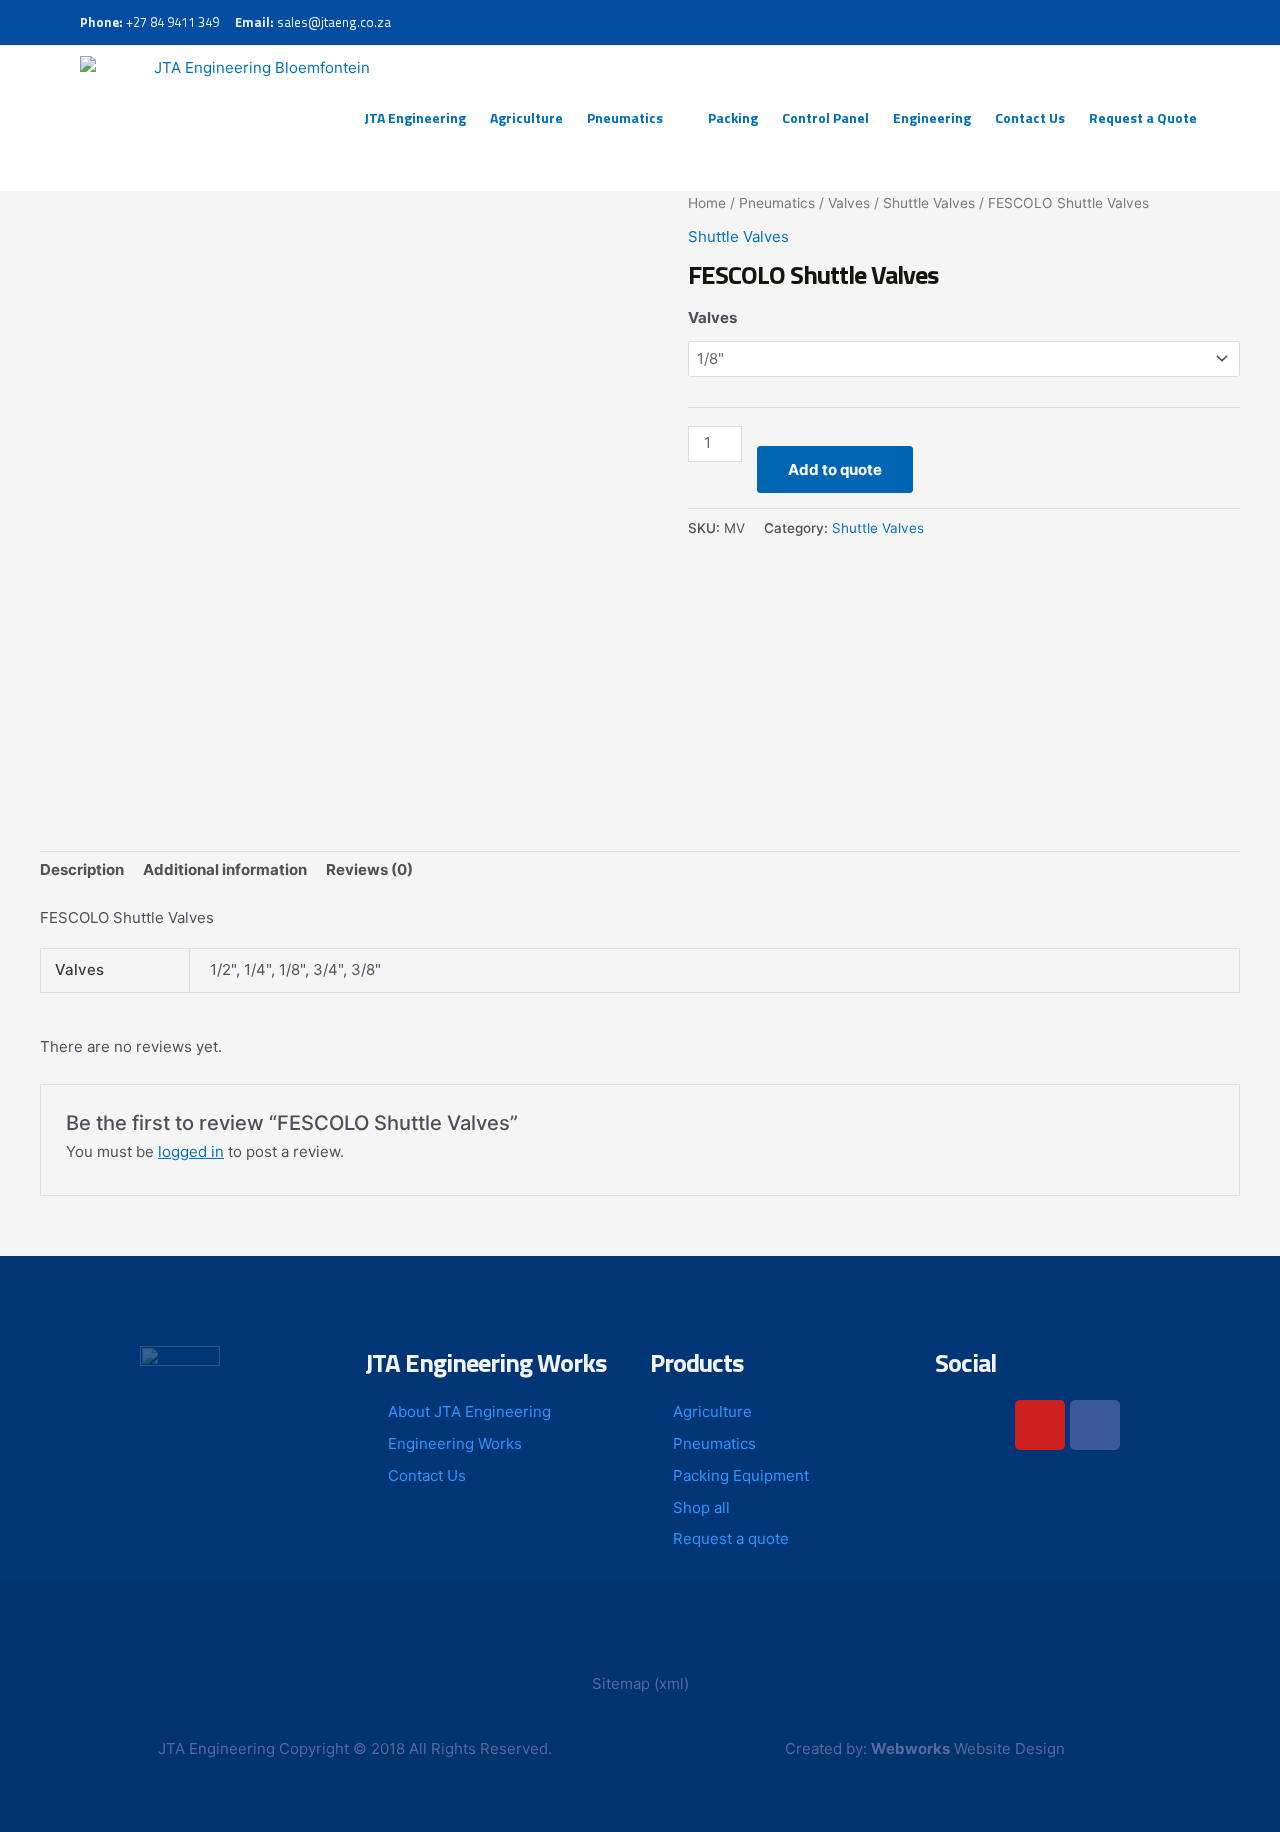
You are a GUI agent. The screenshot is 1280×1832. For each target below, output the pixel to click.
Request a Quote (1143, 117)
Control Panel (825, 117)
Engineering (932, 117)
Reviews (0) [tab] (369, 869)
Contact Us (1030, 117)
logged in (191, 1151)
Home (707, 203)
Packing (733, 117)
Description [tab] (82, 869)
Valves (849, 203)
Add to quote (835, 469)
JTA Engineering (415, 117)
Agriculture (526, 117)
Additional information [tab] (225, 869)
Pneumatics (625, 117)
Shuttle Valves (929, 203)
